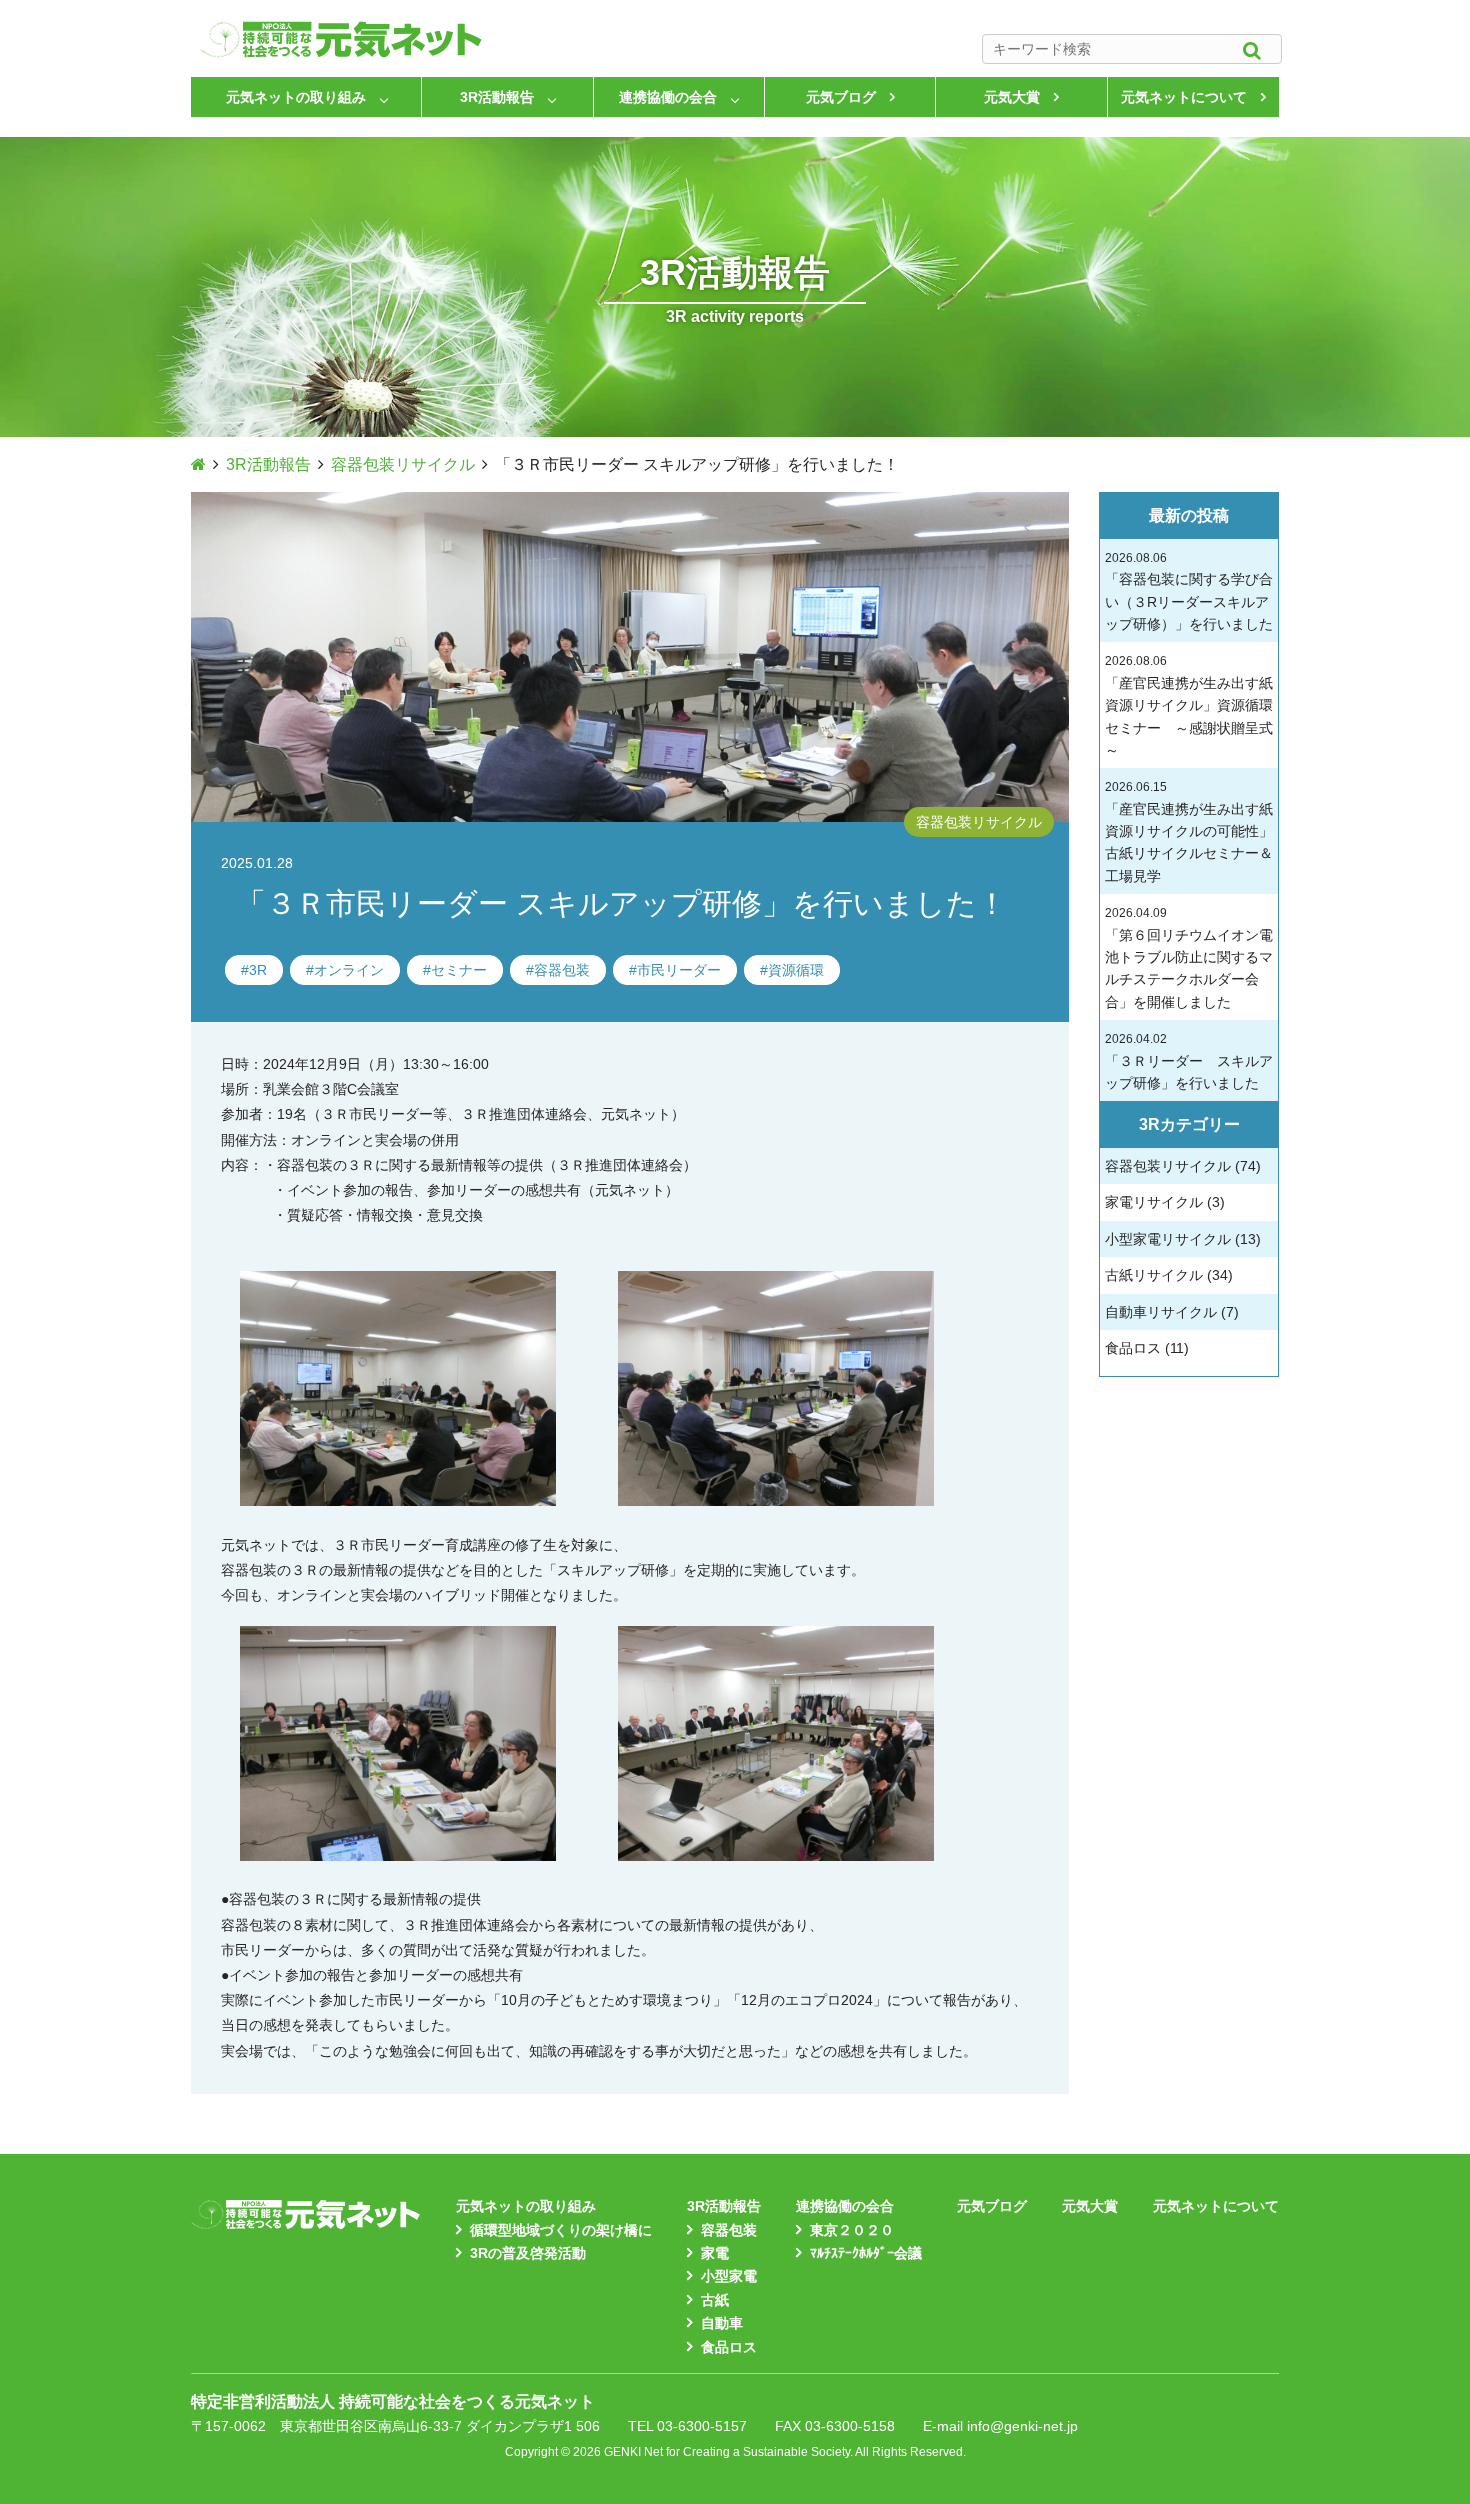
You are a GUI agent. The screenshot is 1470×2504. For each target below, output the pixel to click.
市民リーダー (679, 970)
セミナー (459, 970)
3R (258, 970)
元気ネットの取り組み (296, 97)
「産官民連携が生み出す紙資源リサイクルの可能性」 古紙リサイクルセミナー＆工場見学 (1189, 832)
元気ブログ (841, 97)
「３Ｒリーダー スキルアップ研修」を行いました (1189, 1061)
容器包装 (562, 970)
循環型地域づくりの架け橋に (561, 2230)
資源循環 (796, 970)
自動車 (722, 2323)
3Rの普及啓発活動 (528, 2253)
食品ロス (729, 2347)
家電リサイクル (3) (1165, 1202)
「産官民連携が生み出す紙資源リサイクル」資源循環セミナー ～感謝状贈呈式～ (1189, 706)
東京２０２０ (852, 2230)
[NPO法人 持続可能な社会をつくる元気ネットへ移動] (198, 464)
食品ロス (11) (1147, 1348)
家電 (715, 2253)
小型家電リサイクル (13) (1183, 1239)
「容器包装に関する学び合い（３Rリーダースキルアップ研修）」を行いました (1189, 591)
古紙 (715, 2300)
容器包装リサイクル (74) (1183, 1166)
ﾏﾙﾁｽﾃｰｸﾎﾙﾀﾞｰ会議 (866, 2253)
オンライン (349, 970)
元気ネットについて (1184, 97)
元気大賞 (1012, 97)
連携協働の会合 (668, 97)
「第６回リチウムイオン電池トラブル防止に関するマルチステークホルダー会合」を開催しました (1189, 958)
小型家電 (729, 2276)
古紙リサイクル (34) (1169, 1275)
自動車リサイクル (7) (1172, 1312)
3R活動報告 (497, 97)
